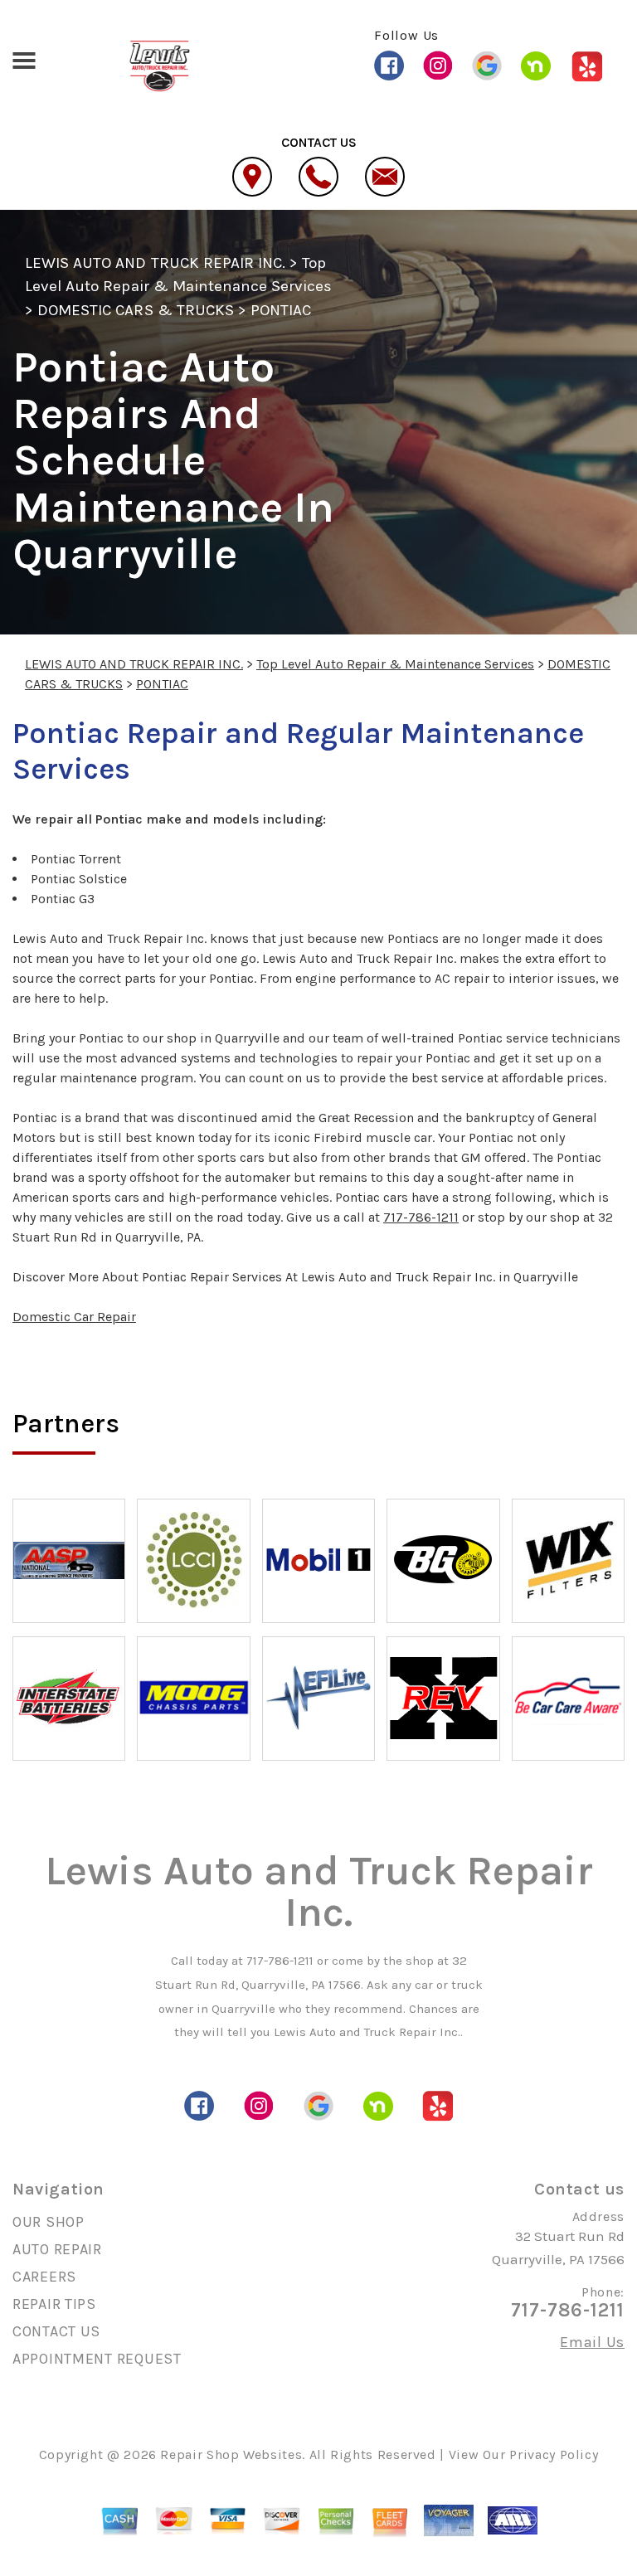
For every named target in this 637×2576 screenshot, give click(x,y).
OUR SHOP (49, 2222)
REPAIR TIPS (54, 2304)
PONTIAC (281, 310)
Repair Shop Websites (231, 2454)
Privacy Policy (554, 2454)
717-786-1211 (421, 1217)
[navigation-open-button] (24, 59)
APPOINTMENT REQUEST (97, 2359)
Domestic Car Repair (74, 1317)
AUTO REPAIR (57, 2249)
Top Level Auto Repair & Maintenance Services (395, 664)
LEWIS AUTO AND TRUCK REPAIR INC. (155, 263)
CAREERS (44, 2277)
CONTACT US (56, 2331)
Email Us (592, 2342)
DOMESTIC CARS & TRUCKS (136, 310)
